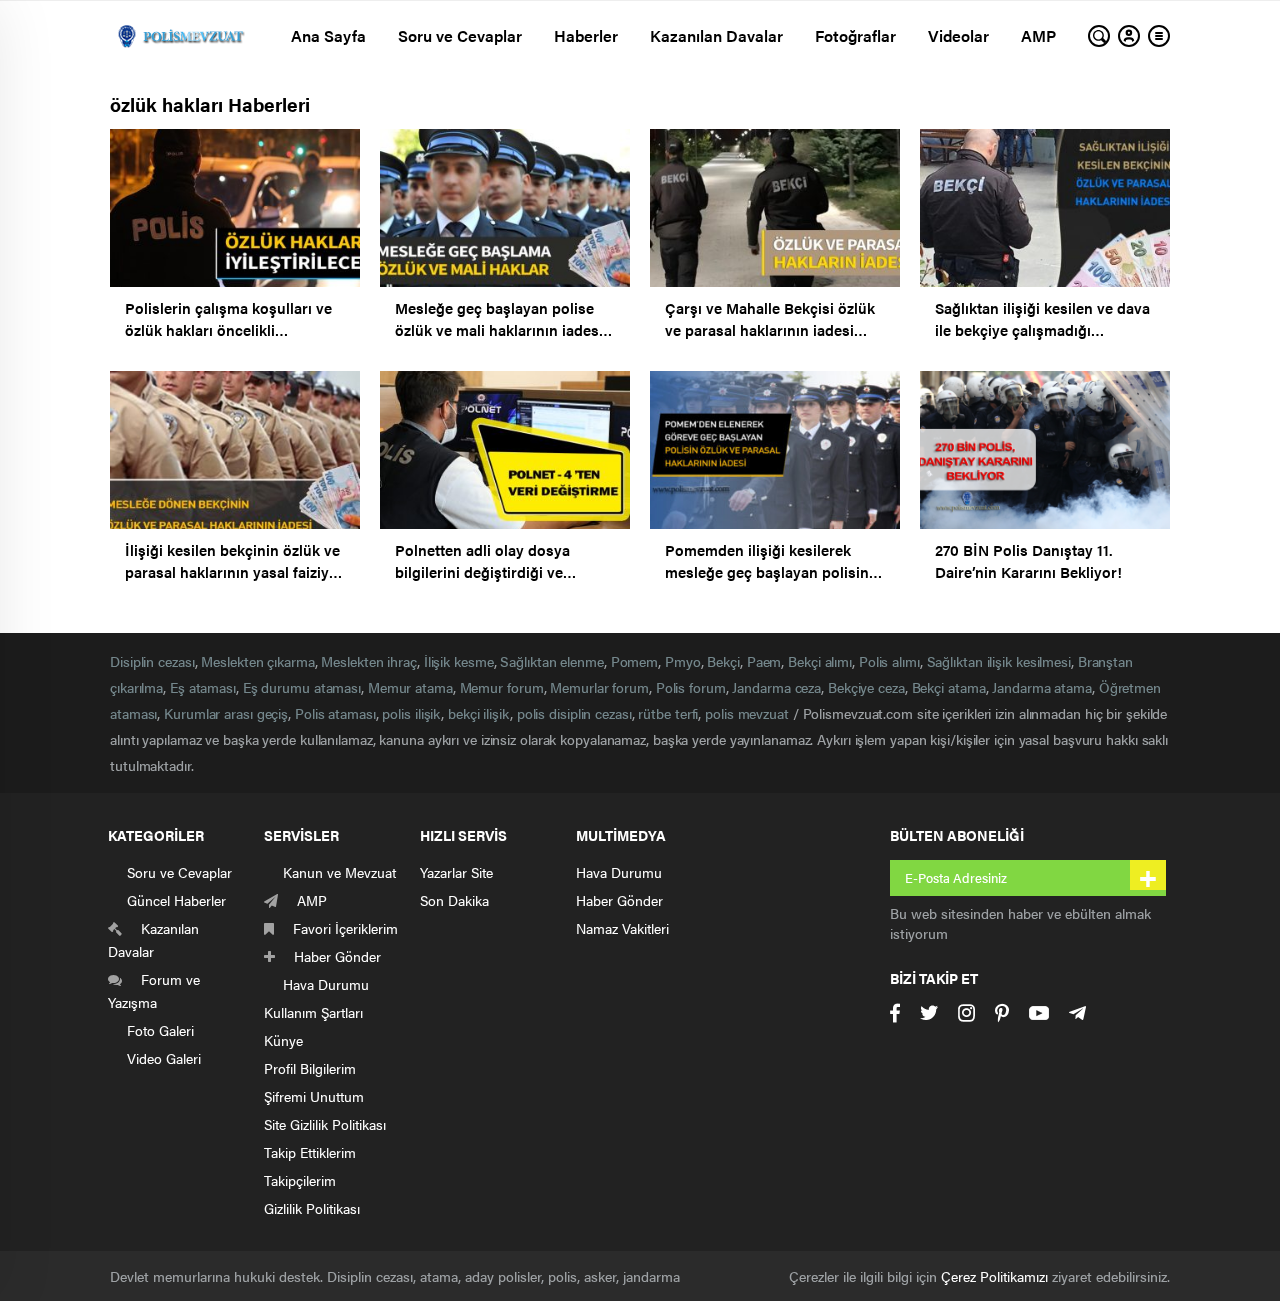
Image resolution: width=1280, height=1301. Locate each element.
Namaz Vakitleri (622, 928)
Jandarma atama (1042, 687)
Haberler (586, 35)
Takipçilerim (300, 1180)
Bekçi (723, 661)
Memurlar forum (599, 687)
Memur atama (410, 687)
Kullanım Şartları (313, 1012)
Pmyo (683, 661)
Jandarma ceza (776, 687)
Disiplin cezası (152, 661)
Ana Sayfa (328, 35)
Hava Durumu (619, 872)
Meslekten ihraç (369, 661)
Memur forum (502, 687)
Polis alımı (889, 661)
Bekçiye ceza (866, 687)
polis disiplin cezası (574, 713)
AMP (1038, 35)
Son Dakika (454, 900)
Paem (764, 661)
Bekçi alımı (820, 661)
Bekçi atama (949, 687)
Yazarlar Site (456, 872)
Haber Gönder (619, 900)
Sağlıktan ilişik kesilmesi (999, 661)
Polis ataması (335, 713)
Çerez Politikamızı (994, 1276)
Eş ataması (203, 687)
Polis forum (691, 687)
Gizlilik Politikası (312, 1208)
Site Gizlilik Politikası (325, 1124)
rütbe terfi (668, 713)
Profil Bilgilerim (310, 1068)
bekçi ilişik (479, 713)
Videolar (958, 35)
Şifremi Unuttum (314, 1096)
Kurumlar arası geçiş (226, 713)
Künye (283, 1040)
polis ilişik (411, 713)
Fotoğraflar (855, 35)
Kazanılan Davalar (716, 35)
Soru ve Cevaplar (460, 35)
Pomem (635, 661)
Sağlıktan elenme (551, 661)
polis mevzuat (747, 713)
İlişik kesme (459, 661)
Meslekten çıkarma (257, 661)
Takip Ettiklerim (310, 1152)
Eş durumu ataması (302, 687)
